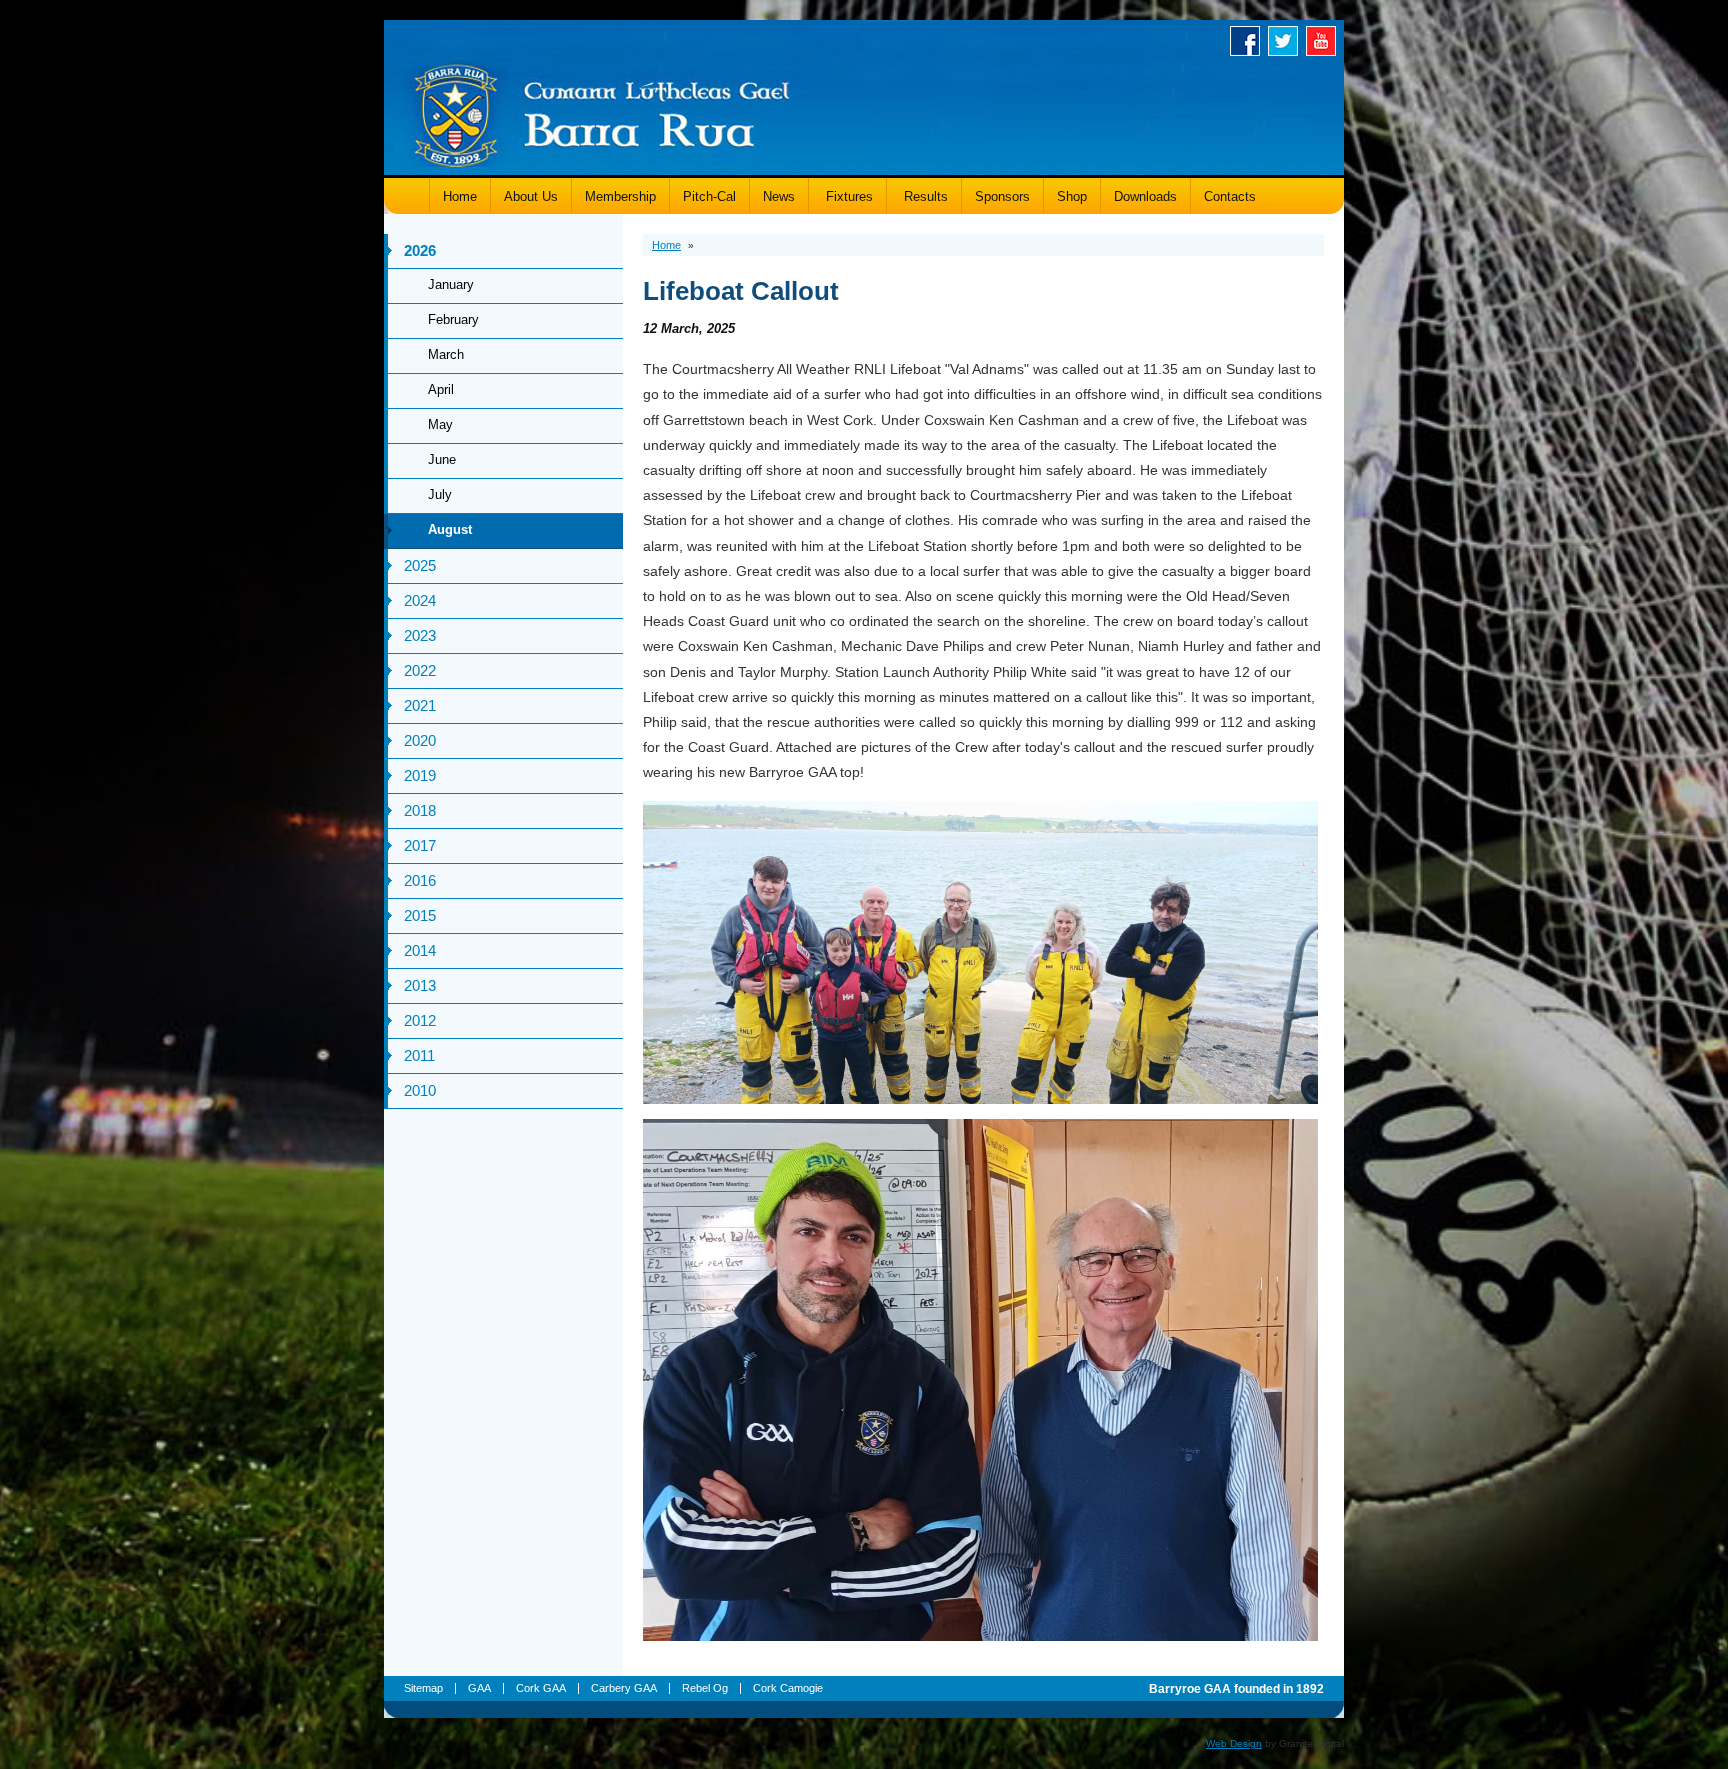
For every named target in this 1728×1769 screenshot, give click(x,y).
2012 (420, 1020)
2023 (420, 635)
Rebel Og (705, 1688)
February (453, 319)
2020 (420, 740)
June (442, 459)
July (440, 494)
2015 (420, 915)
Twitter (1287, 41)
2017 (420, 845)
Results (924, 196)
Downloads (1145, 196)
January (451, 284)
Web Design (1234, 1743)
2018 (420, 810)
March (446, 354)
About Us (531, 196)
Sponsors (1002, 196)
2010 (420, 1090)
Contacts (1230, 196)
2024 (420, 600)
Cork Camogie (788, 1688)
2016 (420, 880)
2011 (419, 1055)
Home (460, 196)
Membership (620, 196)
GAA (479, 1688)
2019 (420, 775)
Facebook (1249, 41)
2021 (420, 705)
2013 (420, 985)
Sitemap (423, 1688)
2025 (420, 565)
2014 (420, 950)
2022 (420, 670)
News (779, 196)
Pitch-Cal (709, 196)
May (440, 424)
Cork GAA (541, 1688)
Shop (1072, 196)
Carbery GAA (624, 1688)
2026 (420, 250)
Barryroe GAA (602, 112)
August (450, 529)
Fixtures (847, 196)
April (441, 389)
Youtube (1325, 41)
